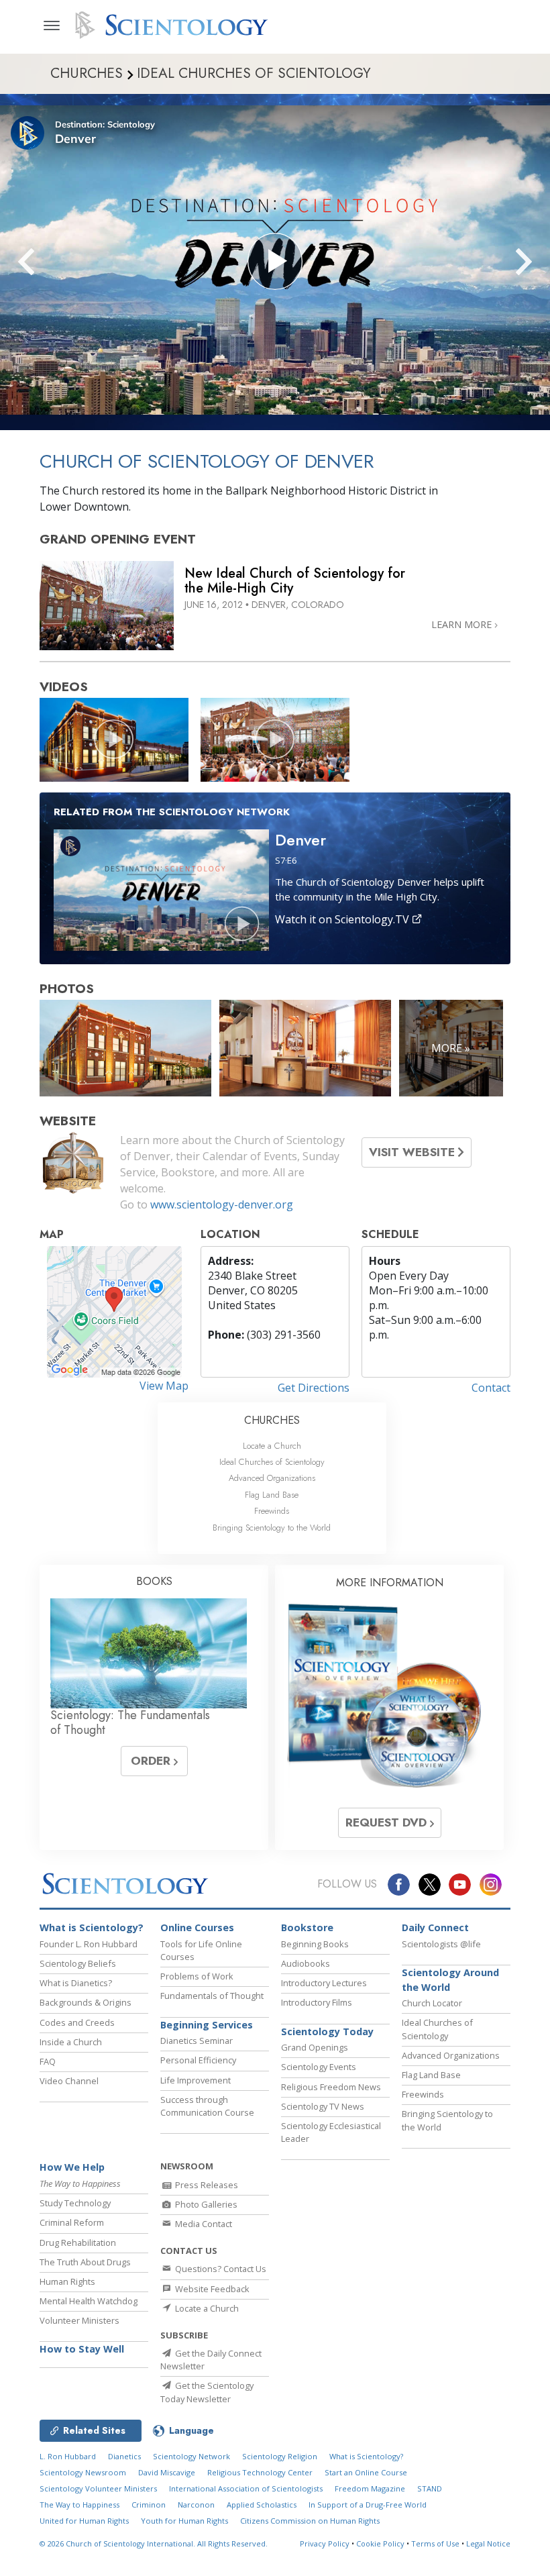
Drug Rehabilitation (78, 2243)
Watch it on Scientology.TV (343, 919)
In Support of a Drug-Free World (368, 2505)
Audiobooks (306, 1963)
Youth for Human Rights (184, 2521)
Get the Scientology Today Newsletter (207, 2392)
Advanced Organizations (272, 1478)
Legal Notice (488, 2543)
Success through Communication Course (207, 2106)
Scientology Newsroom (83, 2472)
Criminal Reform (72, 2222)
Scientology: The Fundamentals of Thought (130, 1722)
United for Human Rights (84, 2521)
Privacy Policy (325, 2543)
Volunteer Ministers (79, 2320)
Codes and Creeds (77, 2022)
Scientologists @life (441, 1944)
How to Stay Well (82, 2349)
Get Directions (314, 1388)
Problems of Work (197, 1976)
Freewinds (272, 1511)
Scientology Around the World (450, 1980)
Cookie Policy (380, 2543)
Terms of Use (435, 2543)
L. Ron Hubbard (68, 2456)
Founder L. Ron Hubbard (89, 1944)
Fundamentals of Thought (212, 1996)
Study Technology (75, 2203)
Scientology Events (319, 2067)
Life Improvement (196, 2080)
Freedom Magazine (370, 2488)
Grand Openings (315, 2047)
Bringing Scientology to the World (272, 1528)
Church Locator (432, 2003)
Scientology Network (191, 2456)
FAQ (48, 2061)
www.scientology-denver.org (222, 1204)
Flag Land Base (272, 1495)
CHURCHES (272, 1420)
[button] (50, 262)
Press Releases (206, 2185)
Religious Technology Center (260, 2472)
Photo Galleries (205, 2204)
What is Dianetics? (76, 1983)
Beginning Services (207, 2025)
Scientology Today (327, 2031)
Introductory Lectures (324, 1983)
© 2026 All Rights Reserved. (154, 2543)
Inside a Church (71, 2042)
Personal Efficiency (198, 2060)
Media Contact (203, 2224)
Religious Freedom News (331, 2087)
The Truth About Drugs (85, 2262)
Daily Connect (435, 1927)
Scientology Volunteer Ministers (98, 2488)
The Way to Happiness (79, 2505)
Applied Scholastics (262, 2505)
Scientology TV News (323, 2106)
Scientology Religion (280, 2456)
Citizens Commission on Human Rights (310, 2521)
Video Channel (69, 2081)
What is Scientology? (92, 1927)
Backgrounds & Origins (86, 2002)
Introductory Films (317, 2002)
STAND (430, 2488)
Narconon (196, 2505)
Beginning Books (315, 1944)
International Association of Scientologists (246, 2488)
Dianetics (124, 2456)
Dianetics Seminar (197, 2041)
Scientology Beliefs (78, 1963)
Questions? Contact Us (220, 2269)
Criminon (149, 2505)
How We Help (72, 2167)
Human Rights (67, 2281)
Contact (491, 1388)
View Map (164, 1386)
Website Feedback (211, 2289)
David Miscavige (167, 2472)
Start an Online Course (366, 2472)
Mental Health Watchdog (89, 2301)
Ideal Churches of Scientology (272, 1462)
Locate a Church (272, 1446)
